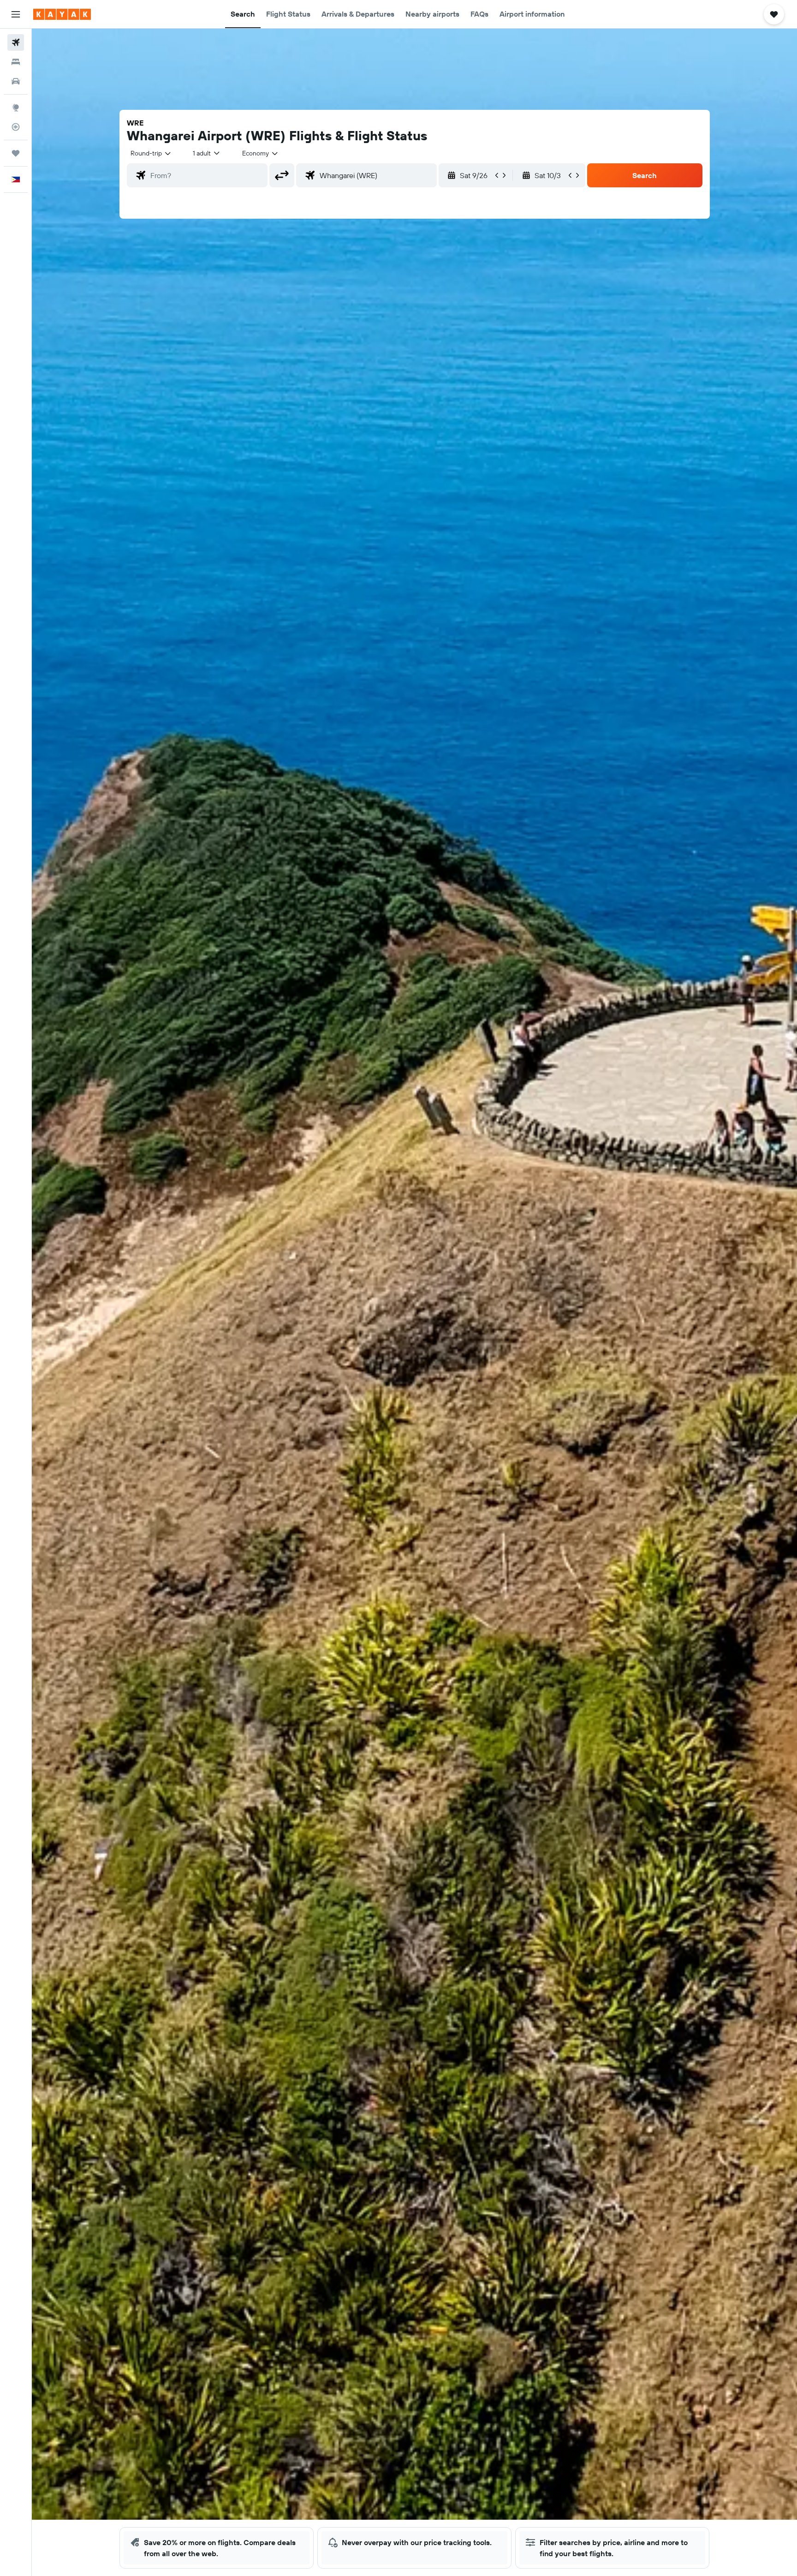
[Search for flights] (16, 42)
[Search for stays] (16, 62)
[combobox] (151, 153)
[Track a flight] (16, 127)
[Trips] (16, 153)
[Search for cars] (16, 81)
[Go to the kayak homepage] (62, 14)
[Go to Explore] (16, 108)
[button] (16, 14)
